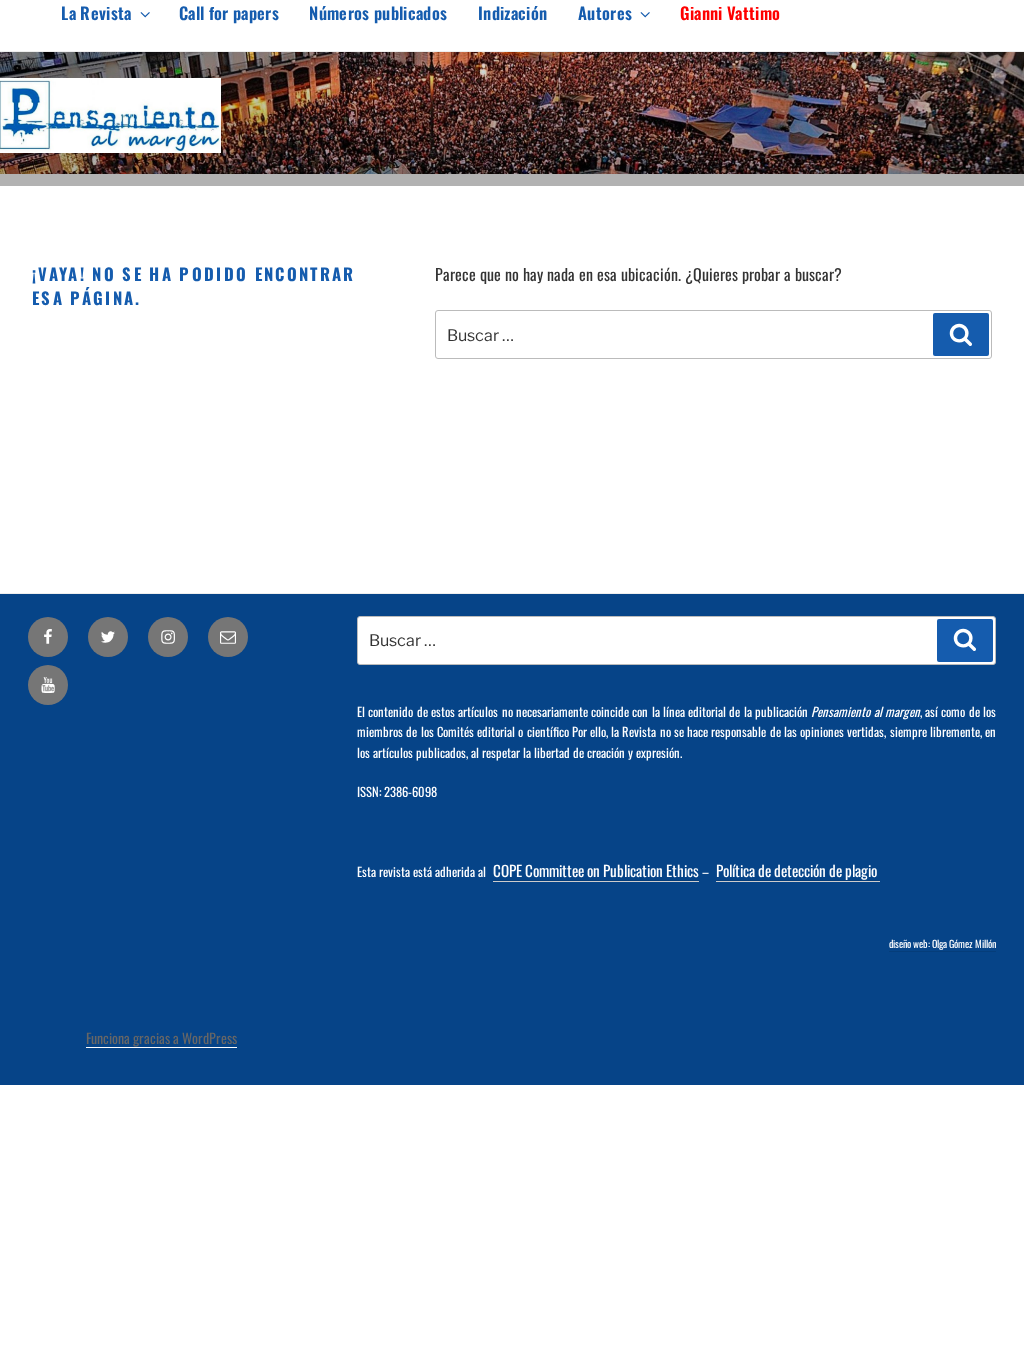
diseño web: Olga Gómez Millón (942, 943)
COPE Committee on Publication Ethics (596, 870)
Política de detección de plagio (798, 870)
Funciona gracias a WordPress (161, 1037)
